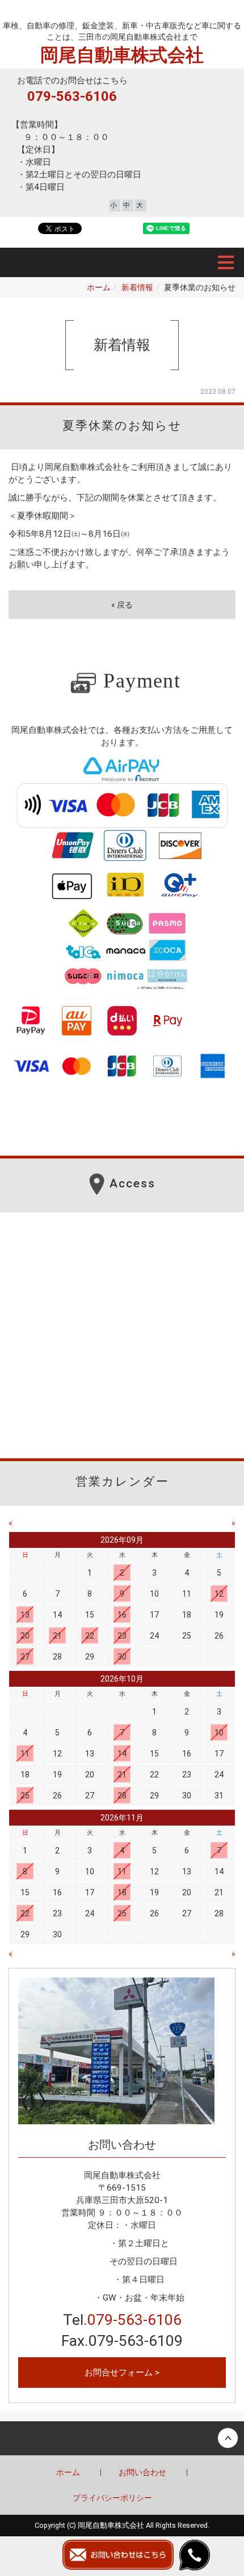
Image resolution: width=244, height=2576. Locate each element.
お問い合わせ (142, 2472)
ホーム (99, 287)
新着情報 (137, 287)
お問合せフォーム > (122, 2373)
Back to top (122, 2438)
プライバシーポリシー (112, 2498)
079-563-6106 (72, 96)
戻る (122, 605)
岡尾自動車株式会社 (122, 13)
